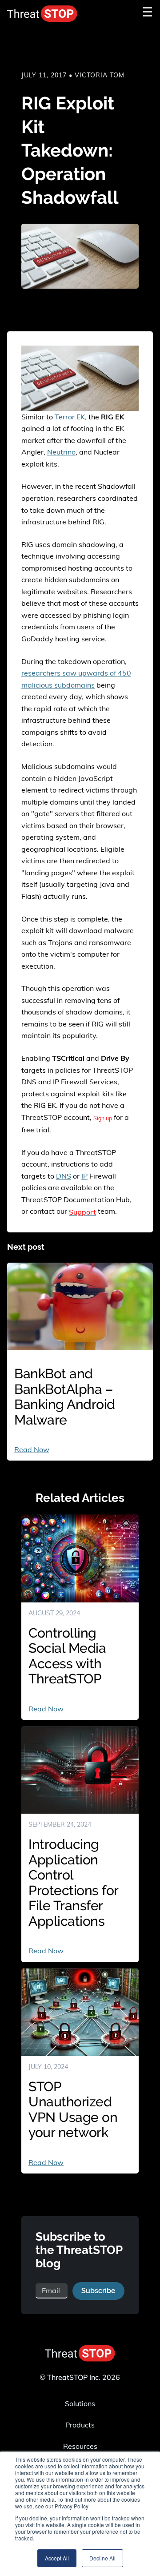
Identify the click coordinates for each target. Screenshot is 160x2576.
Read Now (32, 1449)
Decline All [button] (102, 2558)
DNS (64, 1176)
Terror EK (70, 417)
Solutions (80, 2403)
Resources (80, 2446)
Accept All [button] (57, 2558)
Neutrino (61, 452)
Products (80, 2425)
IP (84, 1176)
